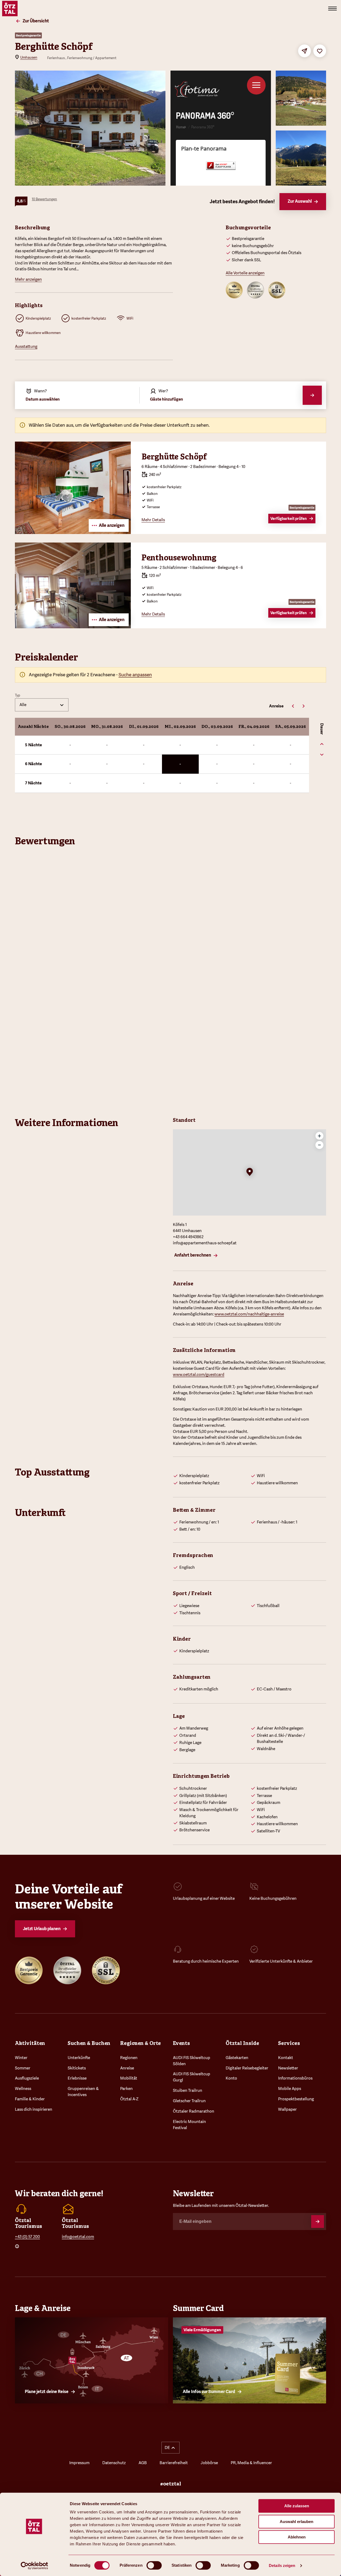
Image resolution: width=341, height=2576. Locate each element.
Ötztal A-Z (129, 2099)
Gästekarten (237, 2058)
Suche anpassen (135, 675)
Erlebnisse (77, 2078)
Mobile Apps (290, 2089)
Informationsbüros (295, 2078)
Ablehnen (297, 2537)
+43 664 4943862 (188, 1237)
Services (289, 2043)
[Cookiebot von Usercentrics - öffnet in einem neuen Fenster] (34, 2566)
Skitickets (77, 2068)
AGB (143, 2463)
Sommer (23, 2068)
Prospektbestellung (296, 2099)
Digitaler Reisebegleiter (247, 2068)
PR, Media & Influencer (251, 2463)
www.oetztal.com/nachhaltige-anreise (249, 1314)
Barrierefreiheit (174, 2463)
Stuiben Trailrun (188, 2090)
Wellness (23, 2089)
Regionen (129, 2058)
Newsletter (288, 2068)
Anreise (127, 2068)
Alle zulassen (297, 2506)
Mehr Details (153, 520)
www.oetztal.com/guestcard (199, 1375)
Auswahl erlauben (297, 2522)
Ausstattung (26, 347)
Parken (126, 2089)
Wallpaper (287, 2109)
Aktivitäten (30, 2043)
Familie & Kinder (30, 2099)
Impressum (79, 2463)
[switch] (154, 2565)
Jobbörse (209, 2463)
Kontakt (286, 2058)
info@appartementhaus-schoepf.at (205, 1243)
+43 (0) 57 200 (27, 2237)
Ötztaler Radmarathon (194, 2111)
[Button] (318, 2222)
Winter (21, 2058)
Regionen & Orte (141, 2043)
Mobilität (129, 2078)
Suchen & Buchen (89, 2043)
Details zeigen (282, 2565)
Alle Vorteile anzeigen (245, 273)
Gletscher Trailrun (189, 2101)
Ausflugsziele (27, 2078)
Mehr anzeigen (28, 279)
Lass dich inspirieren (34, 2109)
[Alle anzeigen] (73, 532)
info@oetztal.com (78, 2237)
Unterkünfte (79, 2058)
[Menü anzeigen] (332, 9)
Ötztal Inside (242, 2043)
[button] (250, 1172)
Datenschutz (114, 2463)
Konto (231, 2078)
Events (181, 2043)
